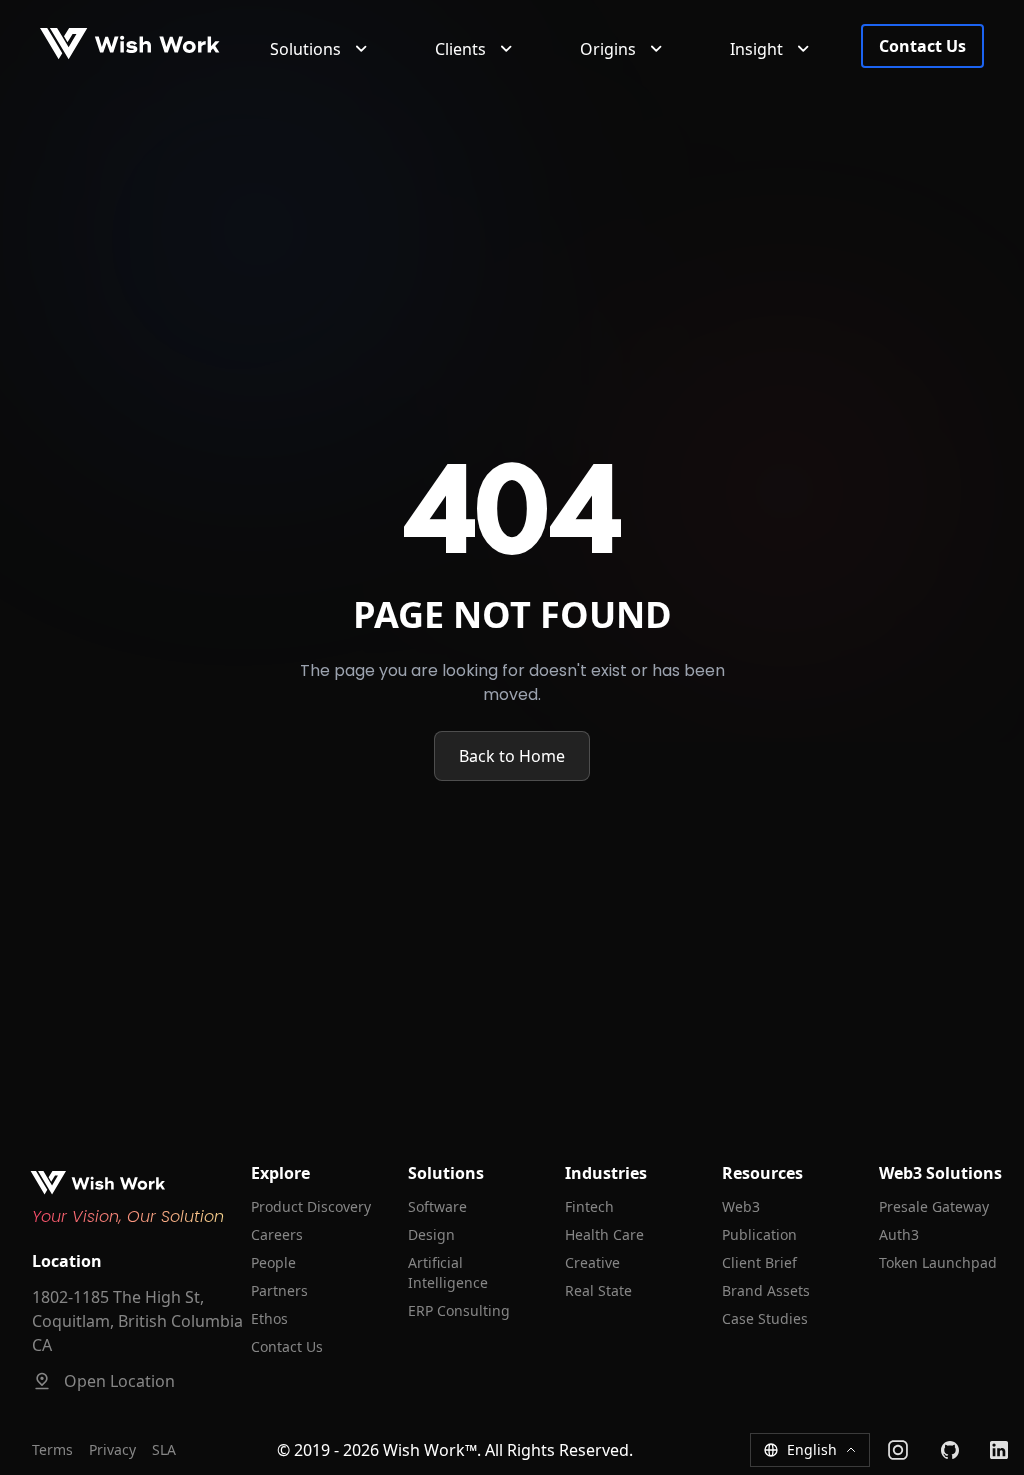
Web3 (741, 1206)
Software (437, 1206)
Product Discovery (311, 1206)
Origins (608, 49)
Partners (279, 1290)
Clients (460, 49)
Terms (52, 1449)
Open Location (119, 1381)
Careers (277, 1234)
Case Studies (765, 1318)
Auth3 (899, 1234)
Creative (592, 1262)
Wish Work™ (430, 1450)
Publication (759, 1234)
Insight (756, 49)
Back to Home (512, 756)
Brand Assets (766, 1290)
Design (431, 1234)
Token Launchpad (938, 1262)
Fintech (589, 1206)
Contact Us (922, 46)
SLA (164, 1449)
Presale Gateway (934, 1206)
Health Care (604, 1234)
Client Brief (759, 1262)
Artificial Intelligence (448, 1272)
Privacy (112, 1449)
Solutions (305, 49)
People (273, 1262)
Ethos (269, 1318)
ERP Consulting (459, 1310)
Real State (598, 1290)
